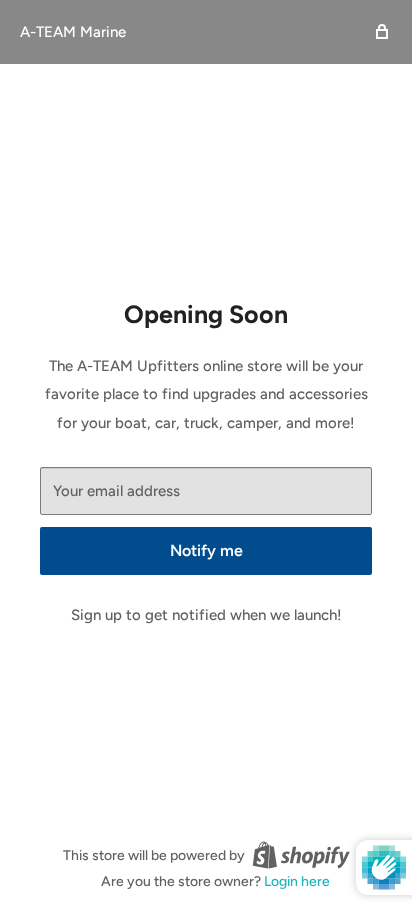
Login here (297, 881)
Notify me (206, 550)
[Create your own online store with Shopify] (301, 855)
